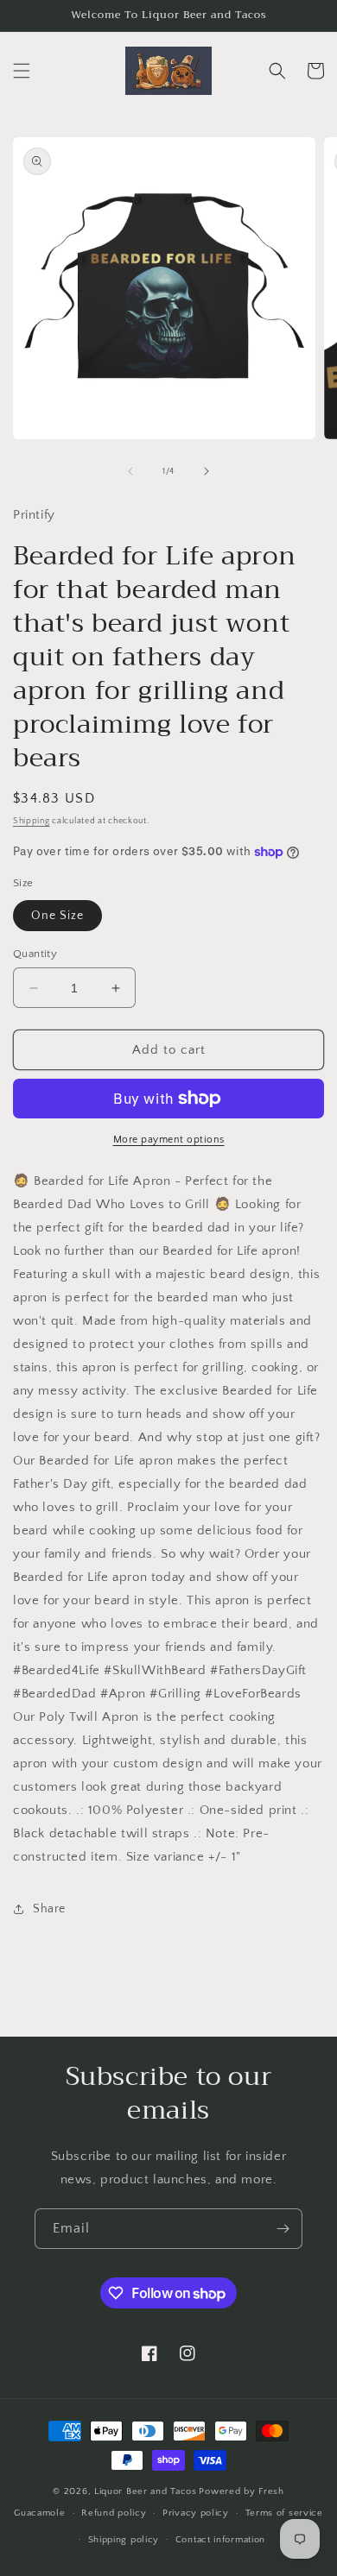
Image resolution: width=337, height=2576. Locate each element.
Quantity (35, 954)
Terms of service (284, 2513)
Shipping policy (124, 2540)
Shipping (32, 821)
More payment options (169, 1140)
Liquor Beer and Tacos (146, 2491)
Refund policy (114, 2513)
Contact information (220, 2540)
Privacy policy (196, 2513)
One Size (57, 916)
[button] (22, 71)
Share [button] (49, 1909)
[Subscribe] (283, 2229)
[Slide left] (130, 471)
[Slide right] (207, 471)
